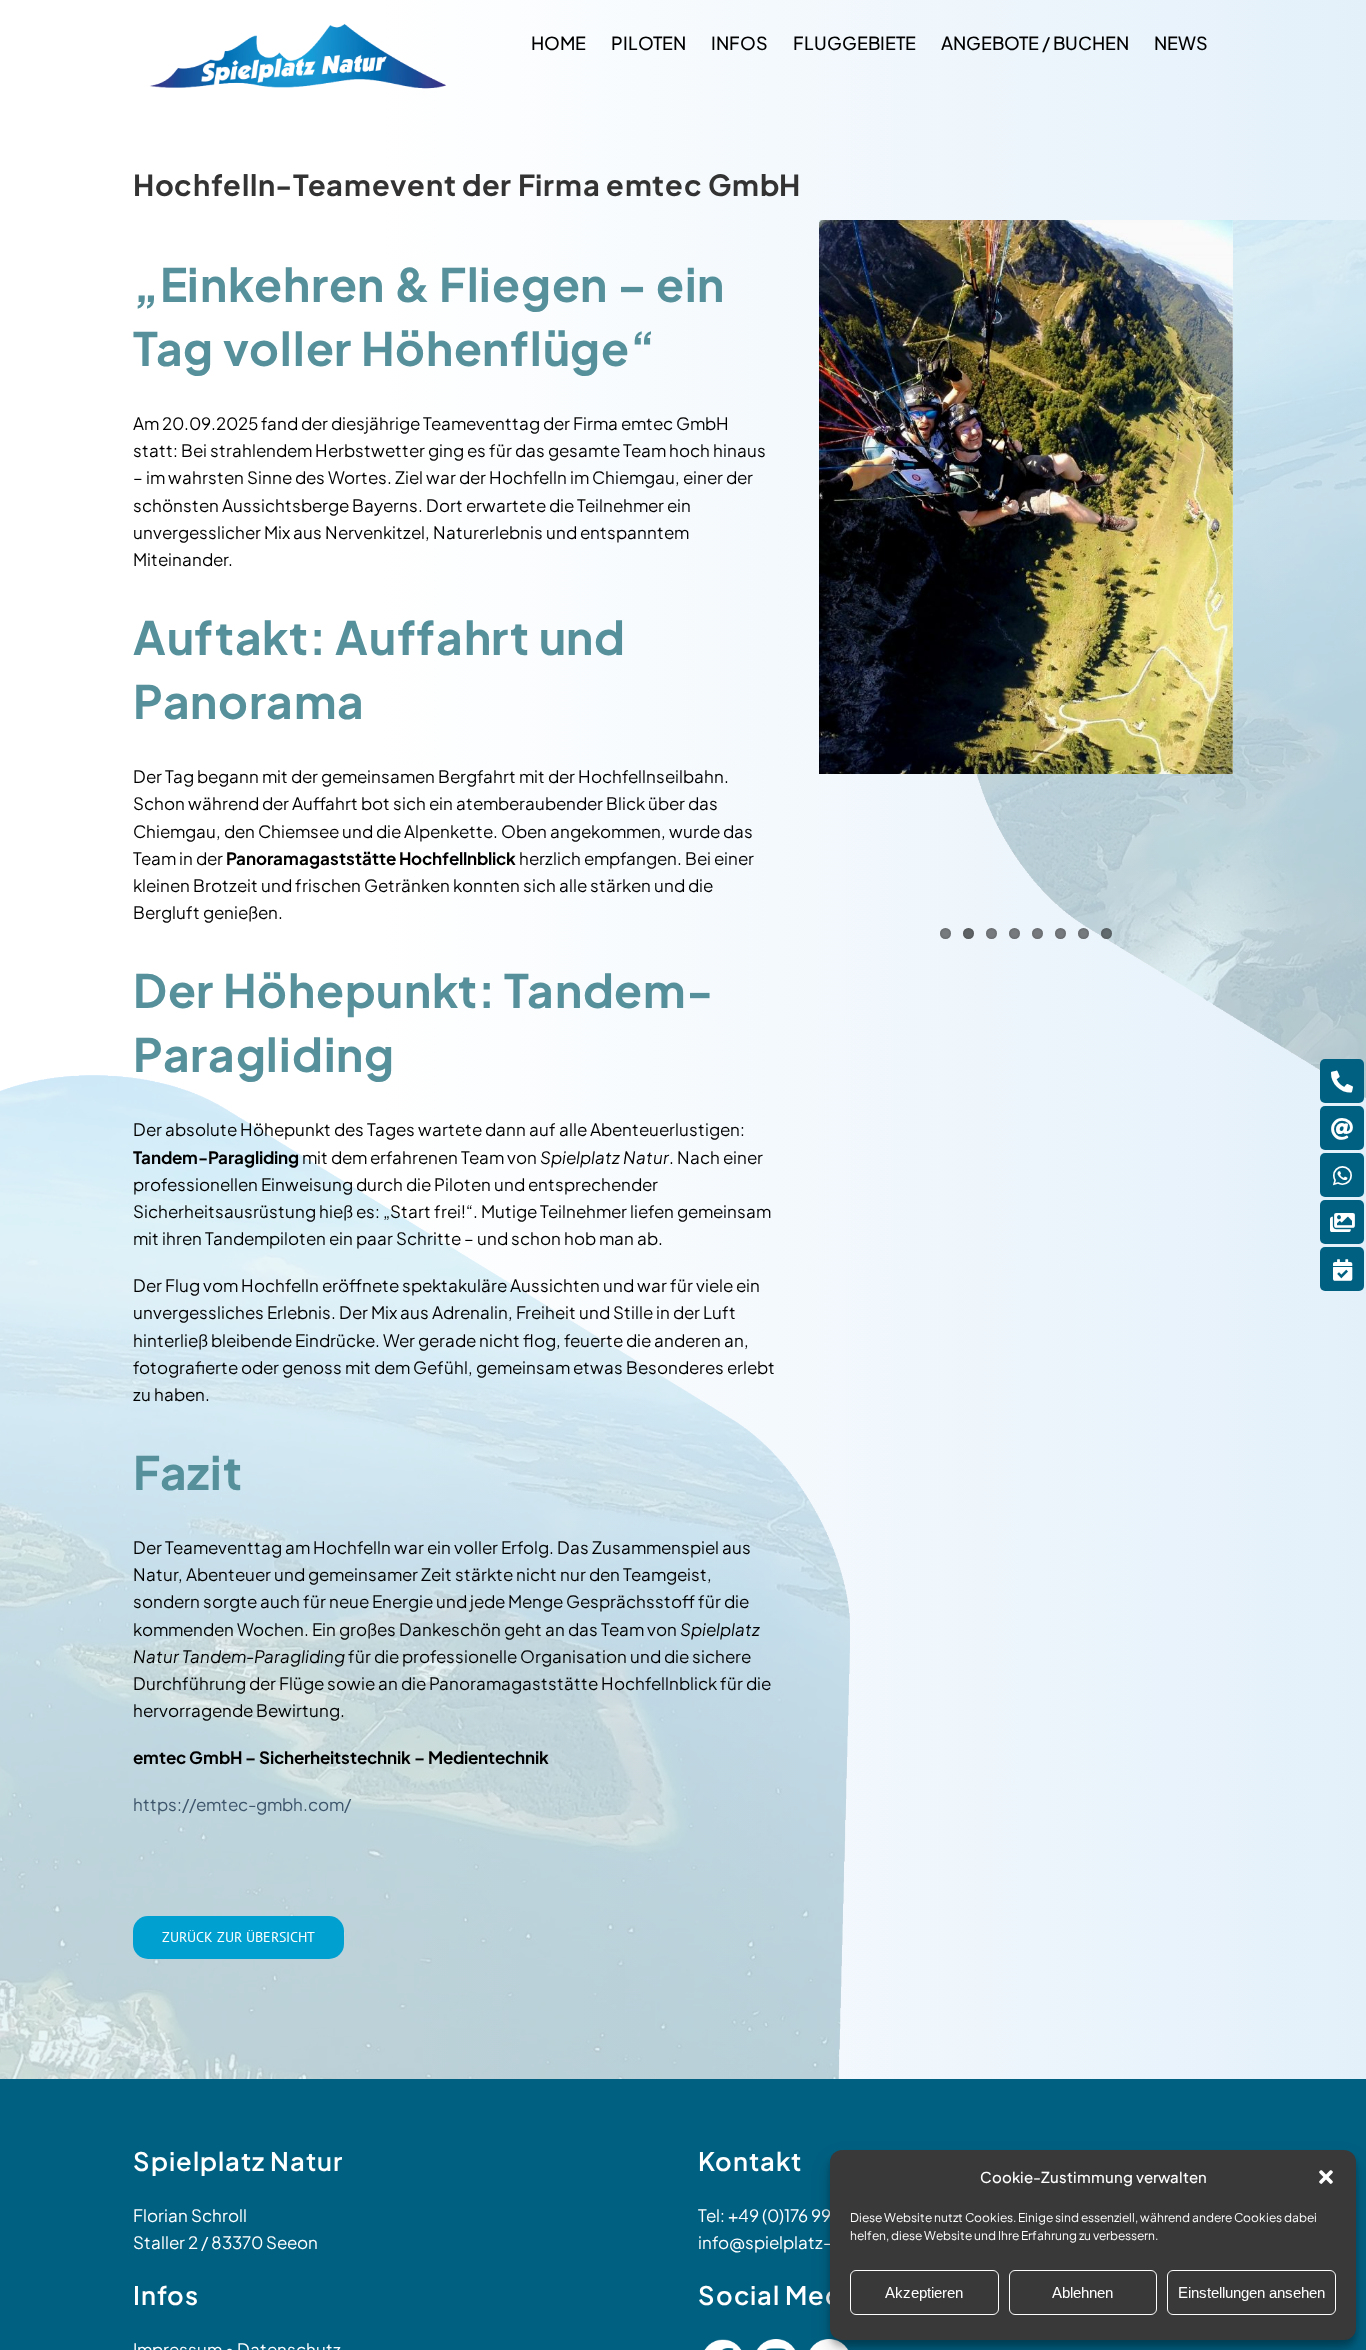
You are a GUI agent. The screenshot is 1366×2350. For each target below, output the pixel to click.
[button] (1326, 2177)
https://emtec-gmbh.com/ (242, 1804)
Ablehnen (1082, 2292)
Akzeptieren (924, 2292)
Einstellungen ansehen (1251, 2292)
